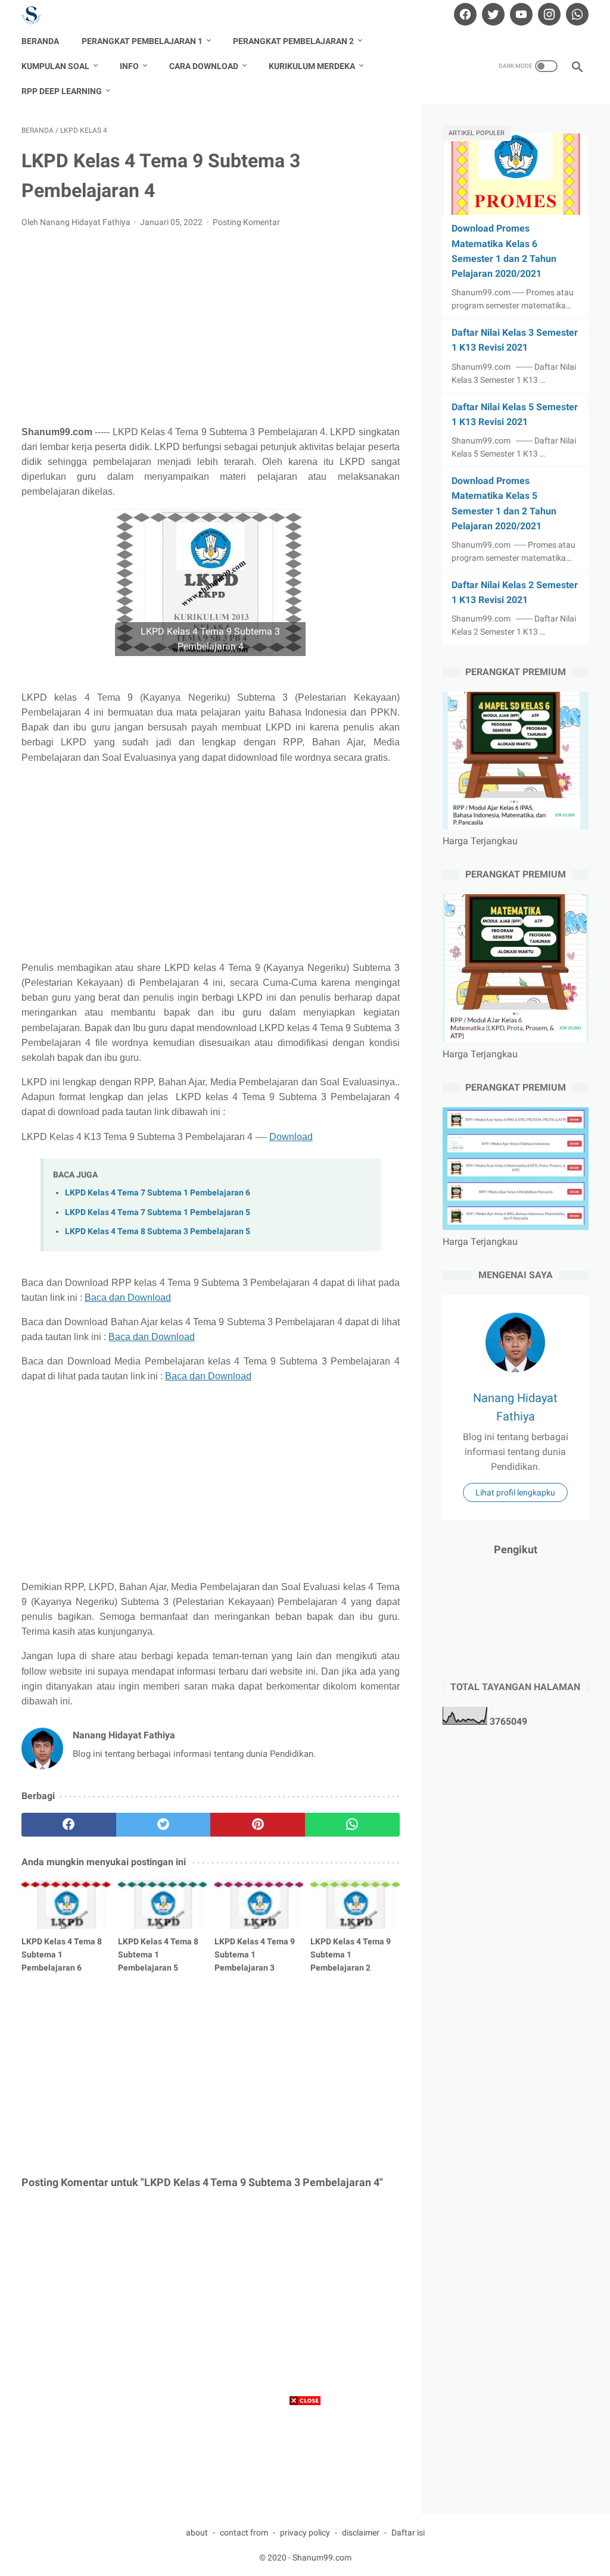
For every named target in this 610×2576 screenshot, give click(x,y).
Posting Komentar (246, 222)
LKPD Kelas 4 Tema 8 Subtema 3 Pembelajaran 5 (158, 1231)
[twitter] (492, 14)
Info (129, 66)
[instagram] (548, 14)
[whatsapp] (576, 14)
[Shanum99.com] (39, 15)
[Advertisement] (211, 327)
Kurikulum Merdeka (312, 66)
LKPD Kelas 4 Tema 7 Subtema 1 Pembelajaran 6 (158, 1193)
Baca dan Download (128, 1298)
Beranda (40, 41)
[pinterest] (258, 1825)
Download (291, 1137)
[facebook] (464, 14)
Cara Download (204, 66)
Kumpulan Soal (55, 66)
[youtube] (520, 14)
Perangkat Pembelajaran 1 (142, 41)
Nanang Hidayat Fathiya (515, 1407)
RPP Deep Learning (62, 91)
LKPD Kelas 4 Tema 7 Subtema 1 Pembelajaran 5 (158, 1212)
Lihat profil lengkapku (515, 1492)
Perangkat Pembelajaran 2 (293, 41)
